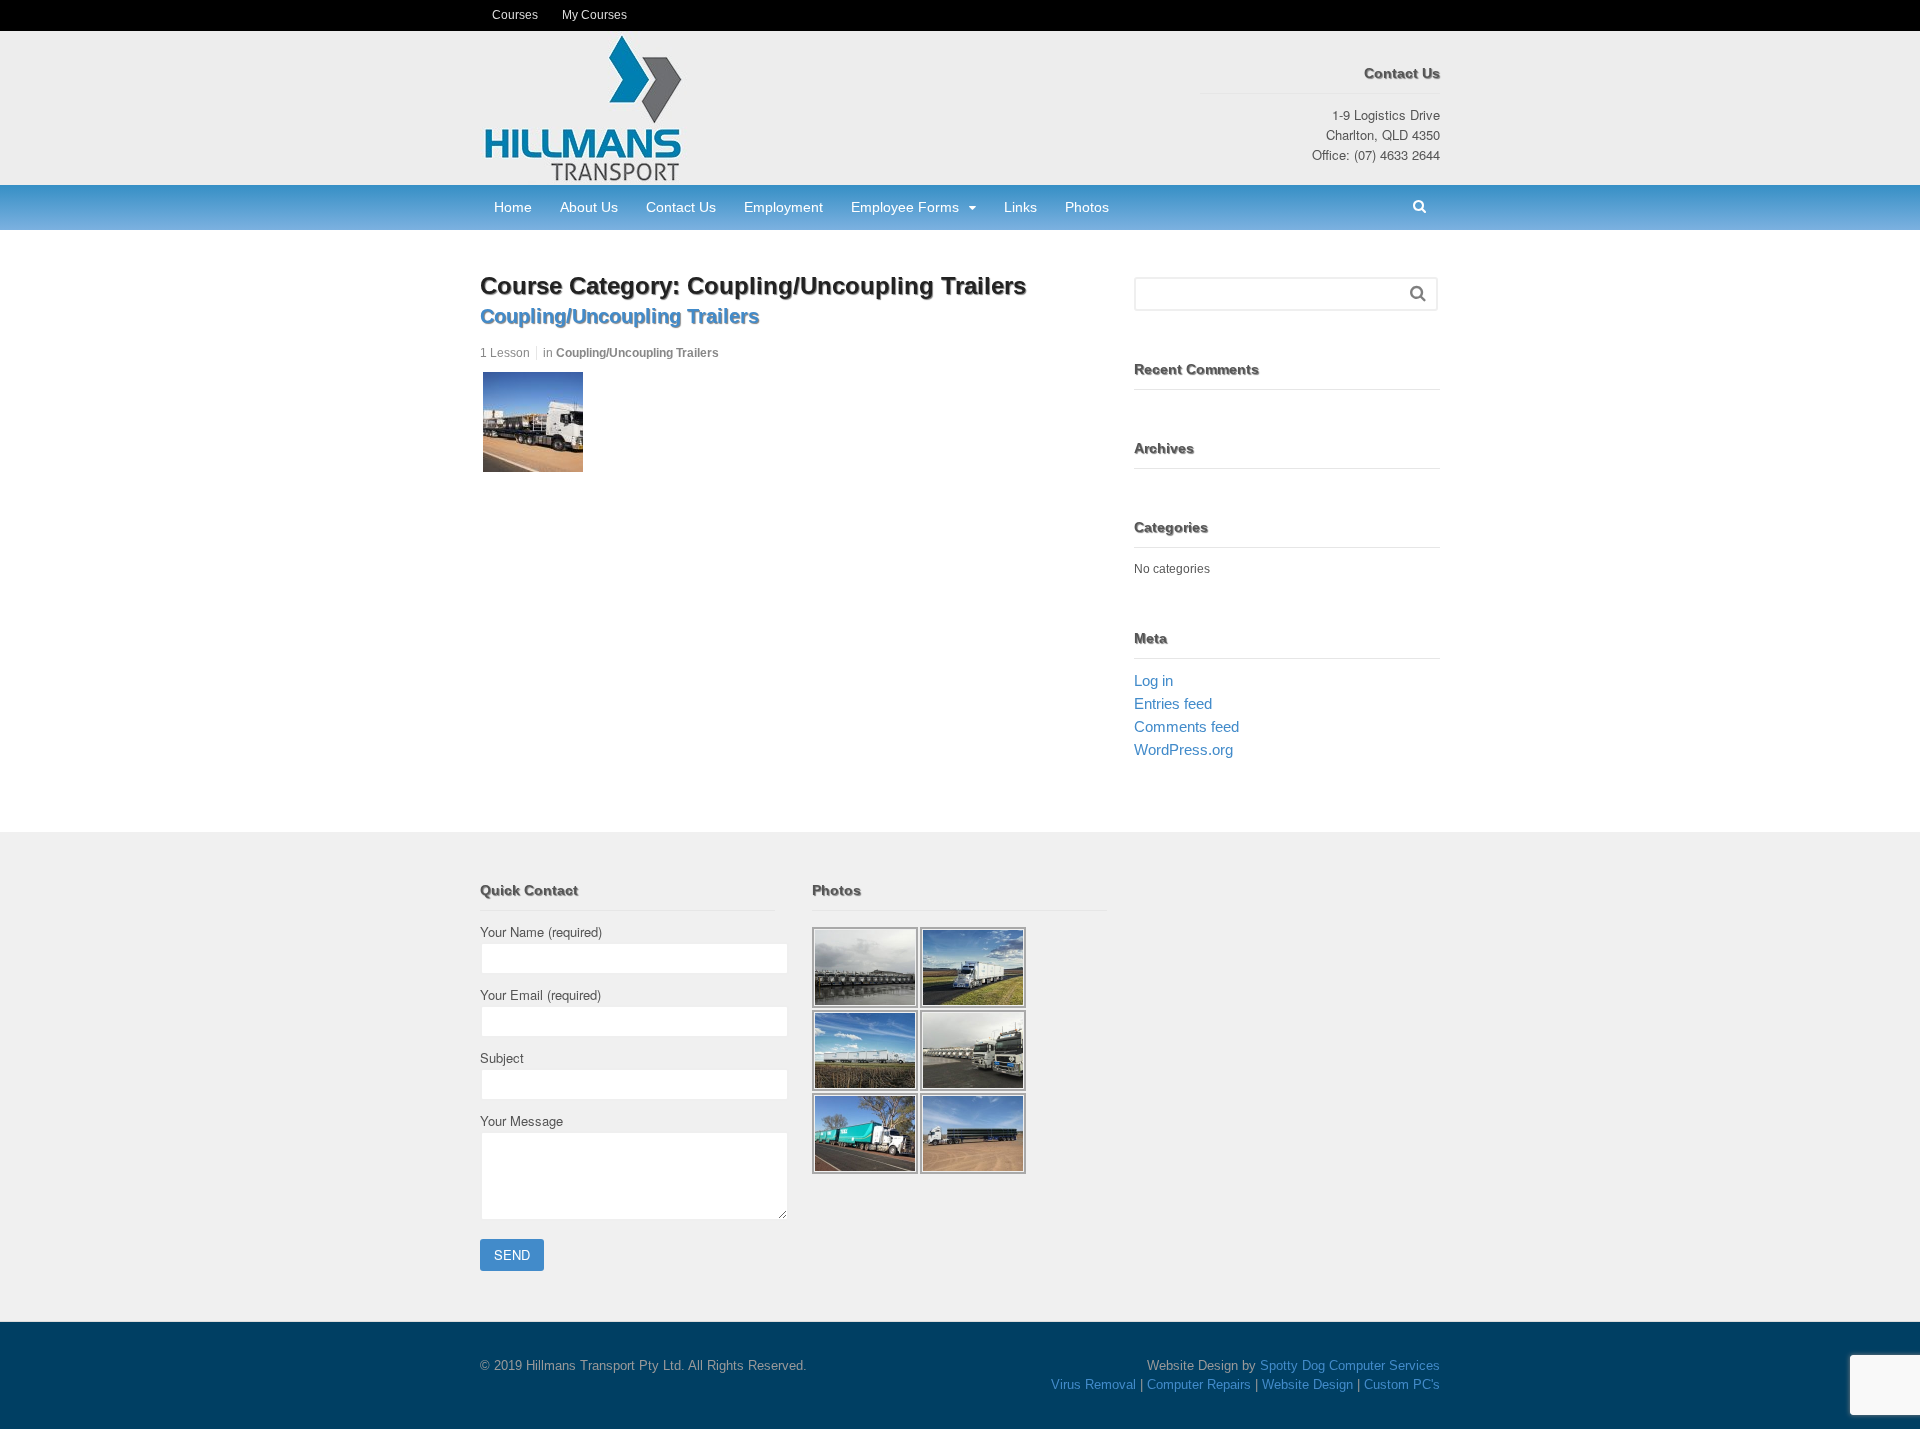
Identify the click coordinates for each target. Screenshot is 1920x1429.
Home (513, 207)
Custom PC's (1402, 1384)
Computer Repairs (1199, 1384)
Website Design (1307, 1384)
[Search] (1418, 293)
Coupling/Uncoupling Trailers (619, 316)
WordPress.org (1183, 749)
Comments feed (1186, 726)
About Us (589, 207)
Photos (1087, 207)
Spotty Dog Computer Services (1350, 1365)
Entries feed (1173, 703)
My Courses (594, 15)
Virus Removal (1093, 1384)
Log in (1153, 680)
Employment (783, 207)
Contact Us (681, 207)
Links (1020, 207)
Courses (515, 15)
